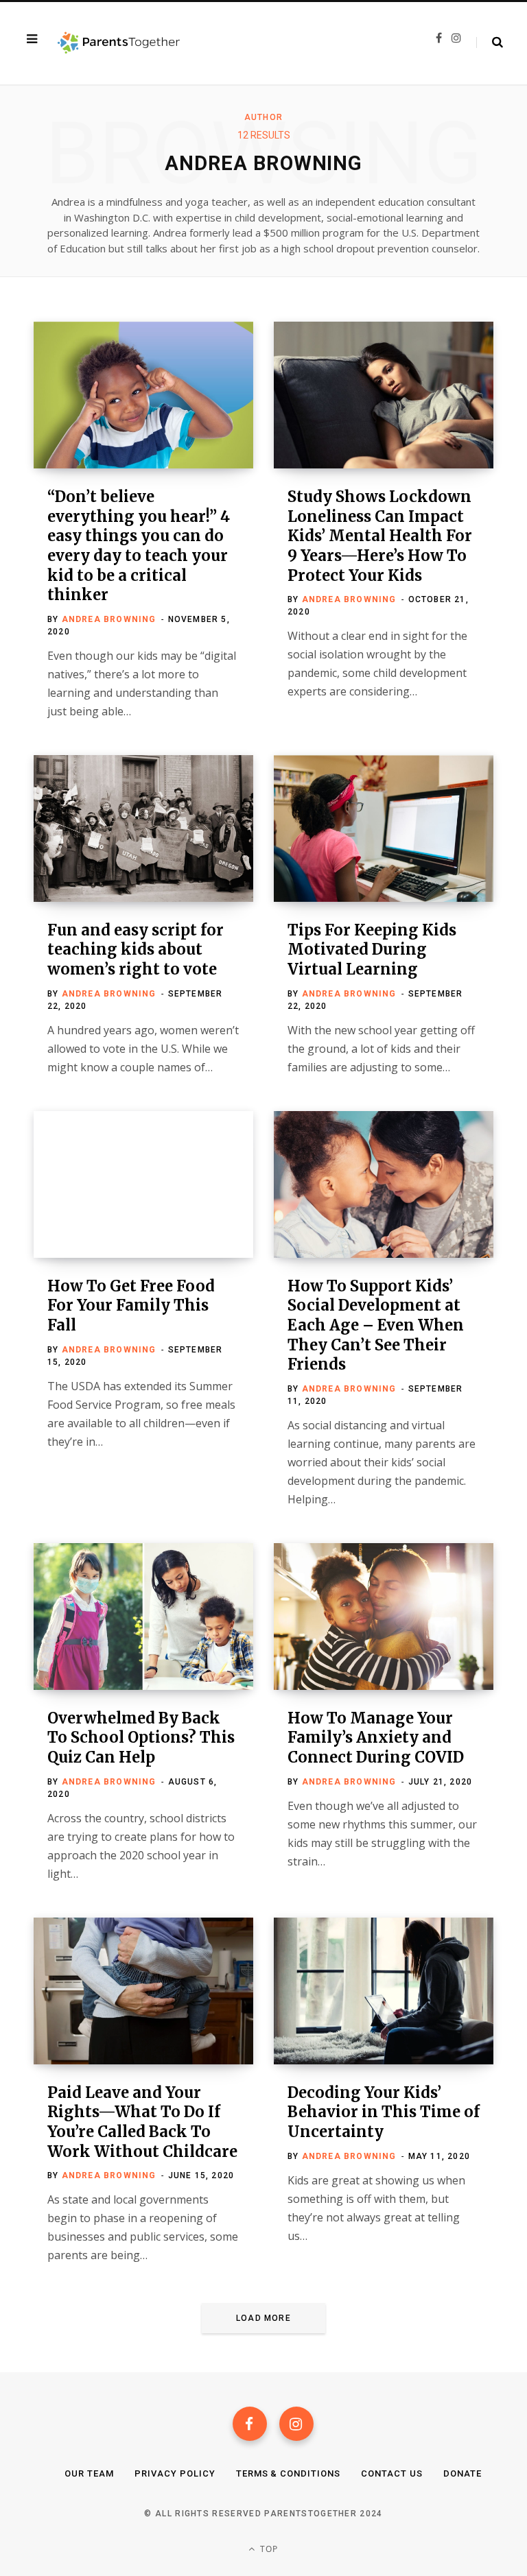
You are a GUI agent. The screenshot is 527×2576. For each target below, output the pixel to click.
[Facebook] (250, 2424)
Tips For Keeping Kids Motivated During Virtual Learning (372, 950)
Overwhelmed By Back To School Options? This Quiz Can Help (141, 1738)
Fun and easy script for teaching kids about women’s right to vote (136, 950)
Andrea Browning (109, 619)
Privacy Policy (175, 2473)
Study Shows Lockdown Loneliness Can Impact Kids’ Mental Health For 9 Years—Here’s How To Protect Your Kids (380, 536)
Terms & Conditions (289, 2473)
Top (268, 2549)
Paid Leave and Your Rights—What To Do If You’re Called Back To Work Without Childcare (142, 2122)
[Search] (490, 43)
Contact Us (392, 2473)
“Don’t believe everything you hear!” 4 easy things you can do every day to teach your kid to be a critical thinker (139, 546)
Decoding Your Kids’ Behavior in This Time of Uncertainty (384, 2112)
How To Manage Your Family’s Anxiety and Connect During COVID (376, 1738)
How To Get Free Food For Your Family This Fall (131, 1305)
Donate (462, 2473)
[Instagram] (296, 2424)
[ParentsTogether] (119, 43)
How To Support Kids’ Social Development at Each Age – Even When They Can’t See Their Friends (376, 1325)
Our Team (89, 2473)
